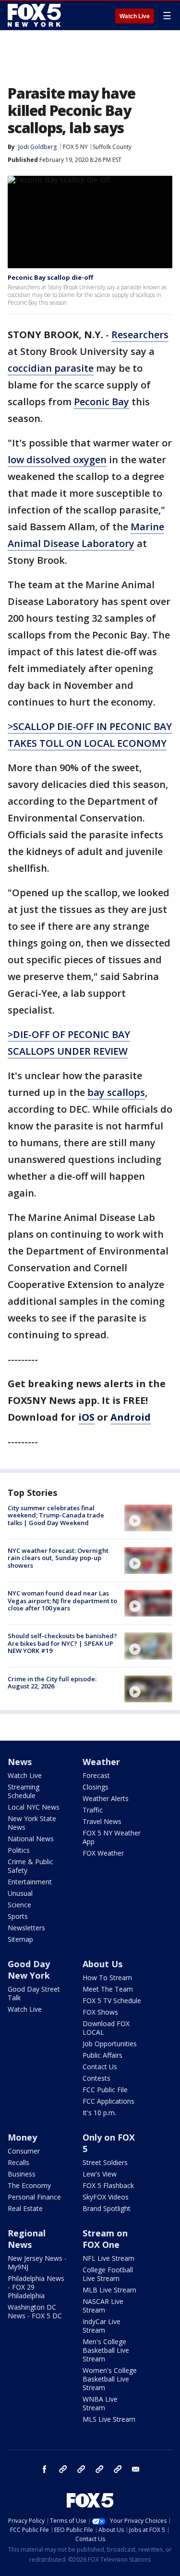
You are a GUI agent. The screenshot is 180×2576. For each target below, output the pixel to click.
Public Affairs (102, 2055)
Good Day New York (29, 1970)
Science (19, 1905)
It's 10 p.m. (99, 2113)
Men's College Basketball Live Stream (106, 2350)
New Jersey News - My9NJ (37, 2263)
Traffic (93, 1810)
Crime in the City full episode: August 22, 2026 (52, 1683)
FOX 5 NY (75, 147)
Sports (18, 1916)
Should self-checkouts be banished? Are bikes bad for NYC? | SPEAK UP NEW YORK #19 (62, 1643)
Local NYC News (34, 1807)
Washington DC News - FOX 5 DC (35, 2311)
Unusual (20, 1893)
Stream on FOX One (105, 2239)
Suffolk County (112, 147)
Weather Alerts (106, 1798)
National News (31, 1839)
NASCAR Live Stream (103, 2306)
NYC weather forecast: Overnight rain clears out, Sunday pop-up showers (58, 1558)
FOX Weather (103, 1853)
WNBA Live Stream (100, 2403)
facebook (45, 2469)
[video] (148, 1518)
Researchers (140, 335)
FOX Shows (100, 2012)
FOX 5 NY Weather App (112, 1837)
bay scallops (116, 1092)
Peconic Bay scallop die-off (50, 277)
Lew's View (100, 2174)
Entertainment (30, 1882)
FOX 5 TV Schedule (112, 2000)
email (136, 2469)
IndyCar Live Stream (102, 2326)
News (20, 1762)
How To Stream (107, 1978)
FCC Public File (105, 2090)
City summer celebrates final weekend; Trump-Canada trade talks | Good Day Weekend (56, 1515)
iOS (86, 1417)
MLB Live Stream (109, 2290)
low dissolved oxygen (57, 460)
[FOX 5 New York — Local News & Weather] (36, 15)
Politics (19, 1850)
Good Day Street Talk (34, 1993)
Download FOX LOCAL (106, 2028)
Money (22, 2137)
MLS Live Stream (109, 2419)
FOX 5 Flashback (108, 2185)
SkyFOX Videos (106, 2197)
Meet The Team (108, 1989)
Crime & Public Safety (30, 1866)
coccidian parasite (51, 368)
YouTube (99, 2469)
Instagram (63, 2469)
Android (131, 1417)
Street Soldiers (105, 2162)
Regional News (27, 2239)
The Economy (29, 2185)
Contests (96, 2078)
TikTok (81, 2469)
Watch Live (135, 16)
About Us (102, 1964)
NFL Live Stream (108, 2258)
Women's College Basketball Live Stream (110, 2379)
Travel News (102, 1821)
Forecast (96, 1775)
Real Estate (25, 2208)
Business (22, 2174)
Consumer (24, 2151)
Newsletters (26, 1928)
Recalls (18, 2162)
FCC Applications (108, 2101)
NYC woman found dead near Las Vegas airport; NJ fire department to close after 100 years (62, 1601)
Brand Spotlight (107, 2208)
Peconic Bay (102, 402)
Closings (96, 1787)
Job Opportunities (110, 2044)
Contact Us (100, 2067)
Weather (101, 1762)
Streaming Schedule (24, 1791)
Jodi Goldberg (37, 147)
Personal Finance (34, 2197)
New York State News (32, 1823)
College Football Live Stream (108, 2274)
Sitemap (20, 1939)
